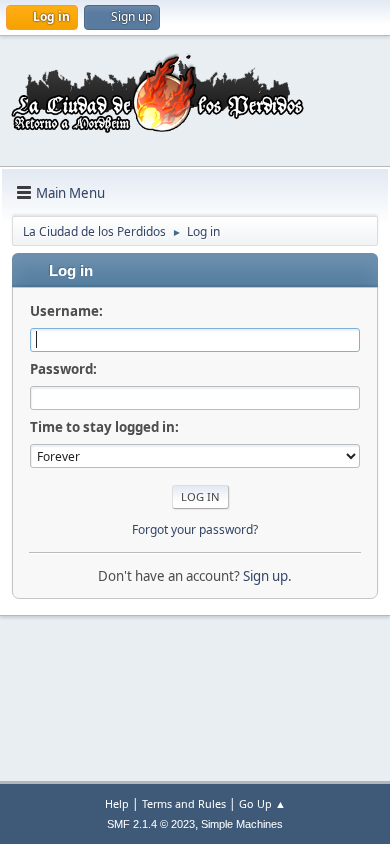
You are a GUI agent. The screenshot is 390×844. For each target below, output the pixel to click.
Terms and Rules (184, 803)
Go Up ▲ (262, 803)
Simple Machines (242, 824)
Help (117, 803)
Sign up (265, 576)
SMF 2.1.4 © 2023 (151, 824)
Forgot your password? (195, 529)
